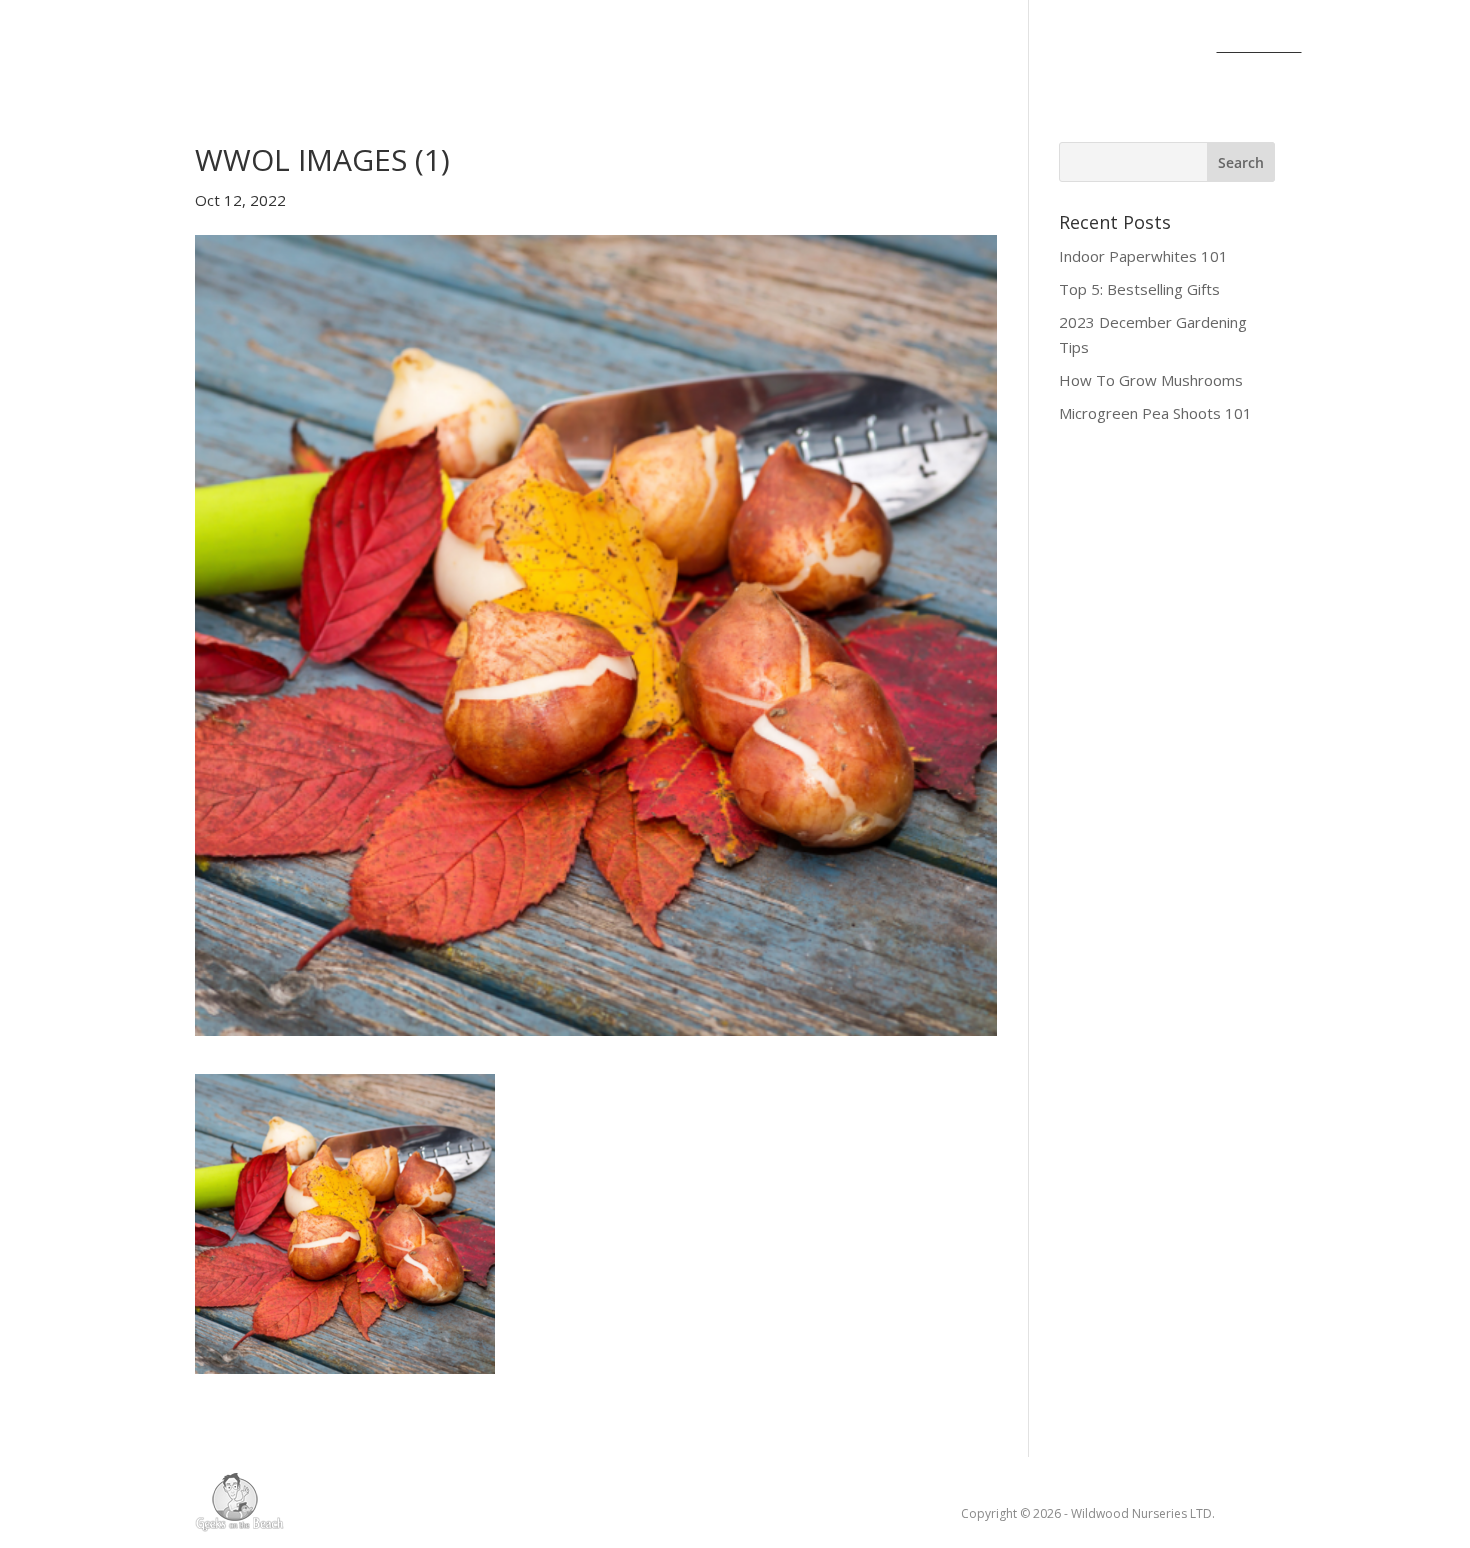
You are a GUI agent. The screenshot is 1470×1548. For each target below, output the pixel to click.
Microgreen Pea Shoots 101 (1155, 413)
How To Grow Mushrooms (1151, 380)
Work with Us (1073, 47)
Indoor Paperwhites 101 (1143, 256)
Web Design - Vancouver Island (239, 1502)
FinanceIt (1259, 47)
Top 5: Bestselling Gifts (1139, 289)
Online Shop (833, 47)
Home (192, 47)
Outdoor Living (486, 47)
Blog (371, 47)
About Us (284, 47)
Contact (951, 47)
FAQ (1175, 47)
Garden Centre (666, 47)
